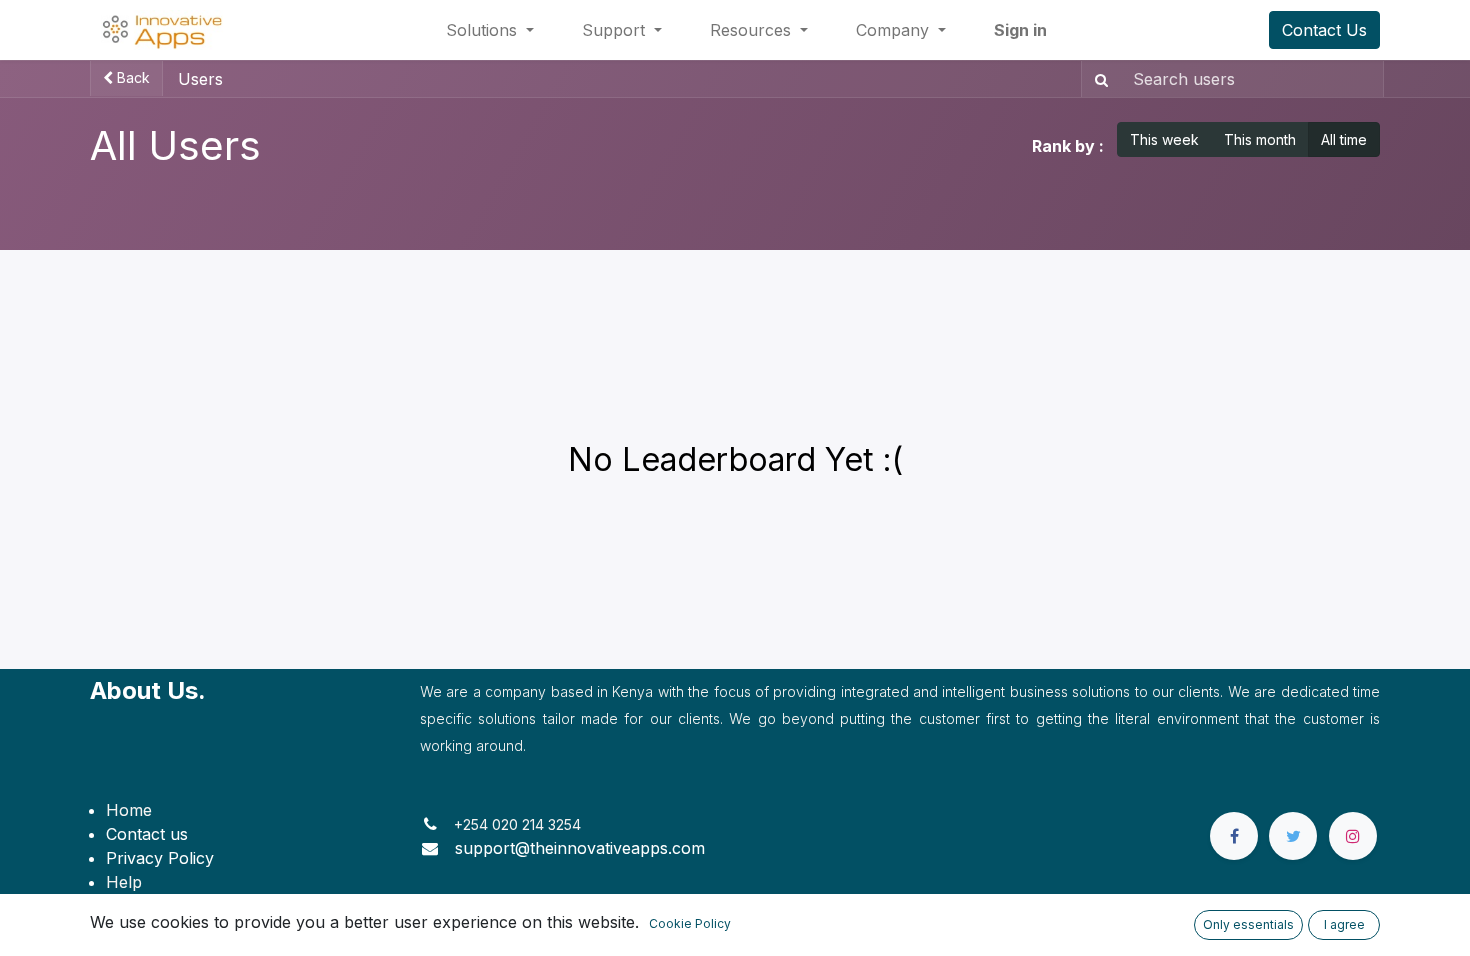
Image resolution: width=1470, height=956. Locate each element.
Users (200, 79)
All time (1344, 139)
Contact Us (1324, 30)
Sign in (1020, 30)
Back (131, 77)
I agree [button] (1344, 924)
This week (1164, 139)
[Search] (1097, 79)
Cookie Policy (690, 923)
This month (1260, 139)
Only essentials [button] (1248, 924)
